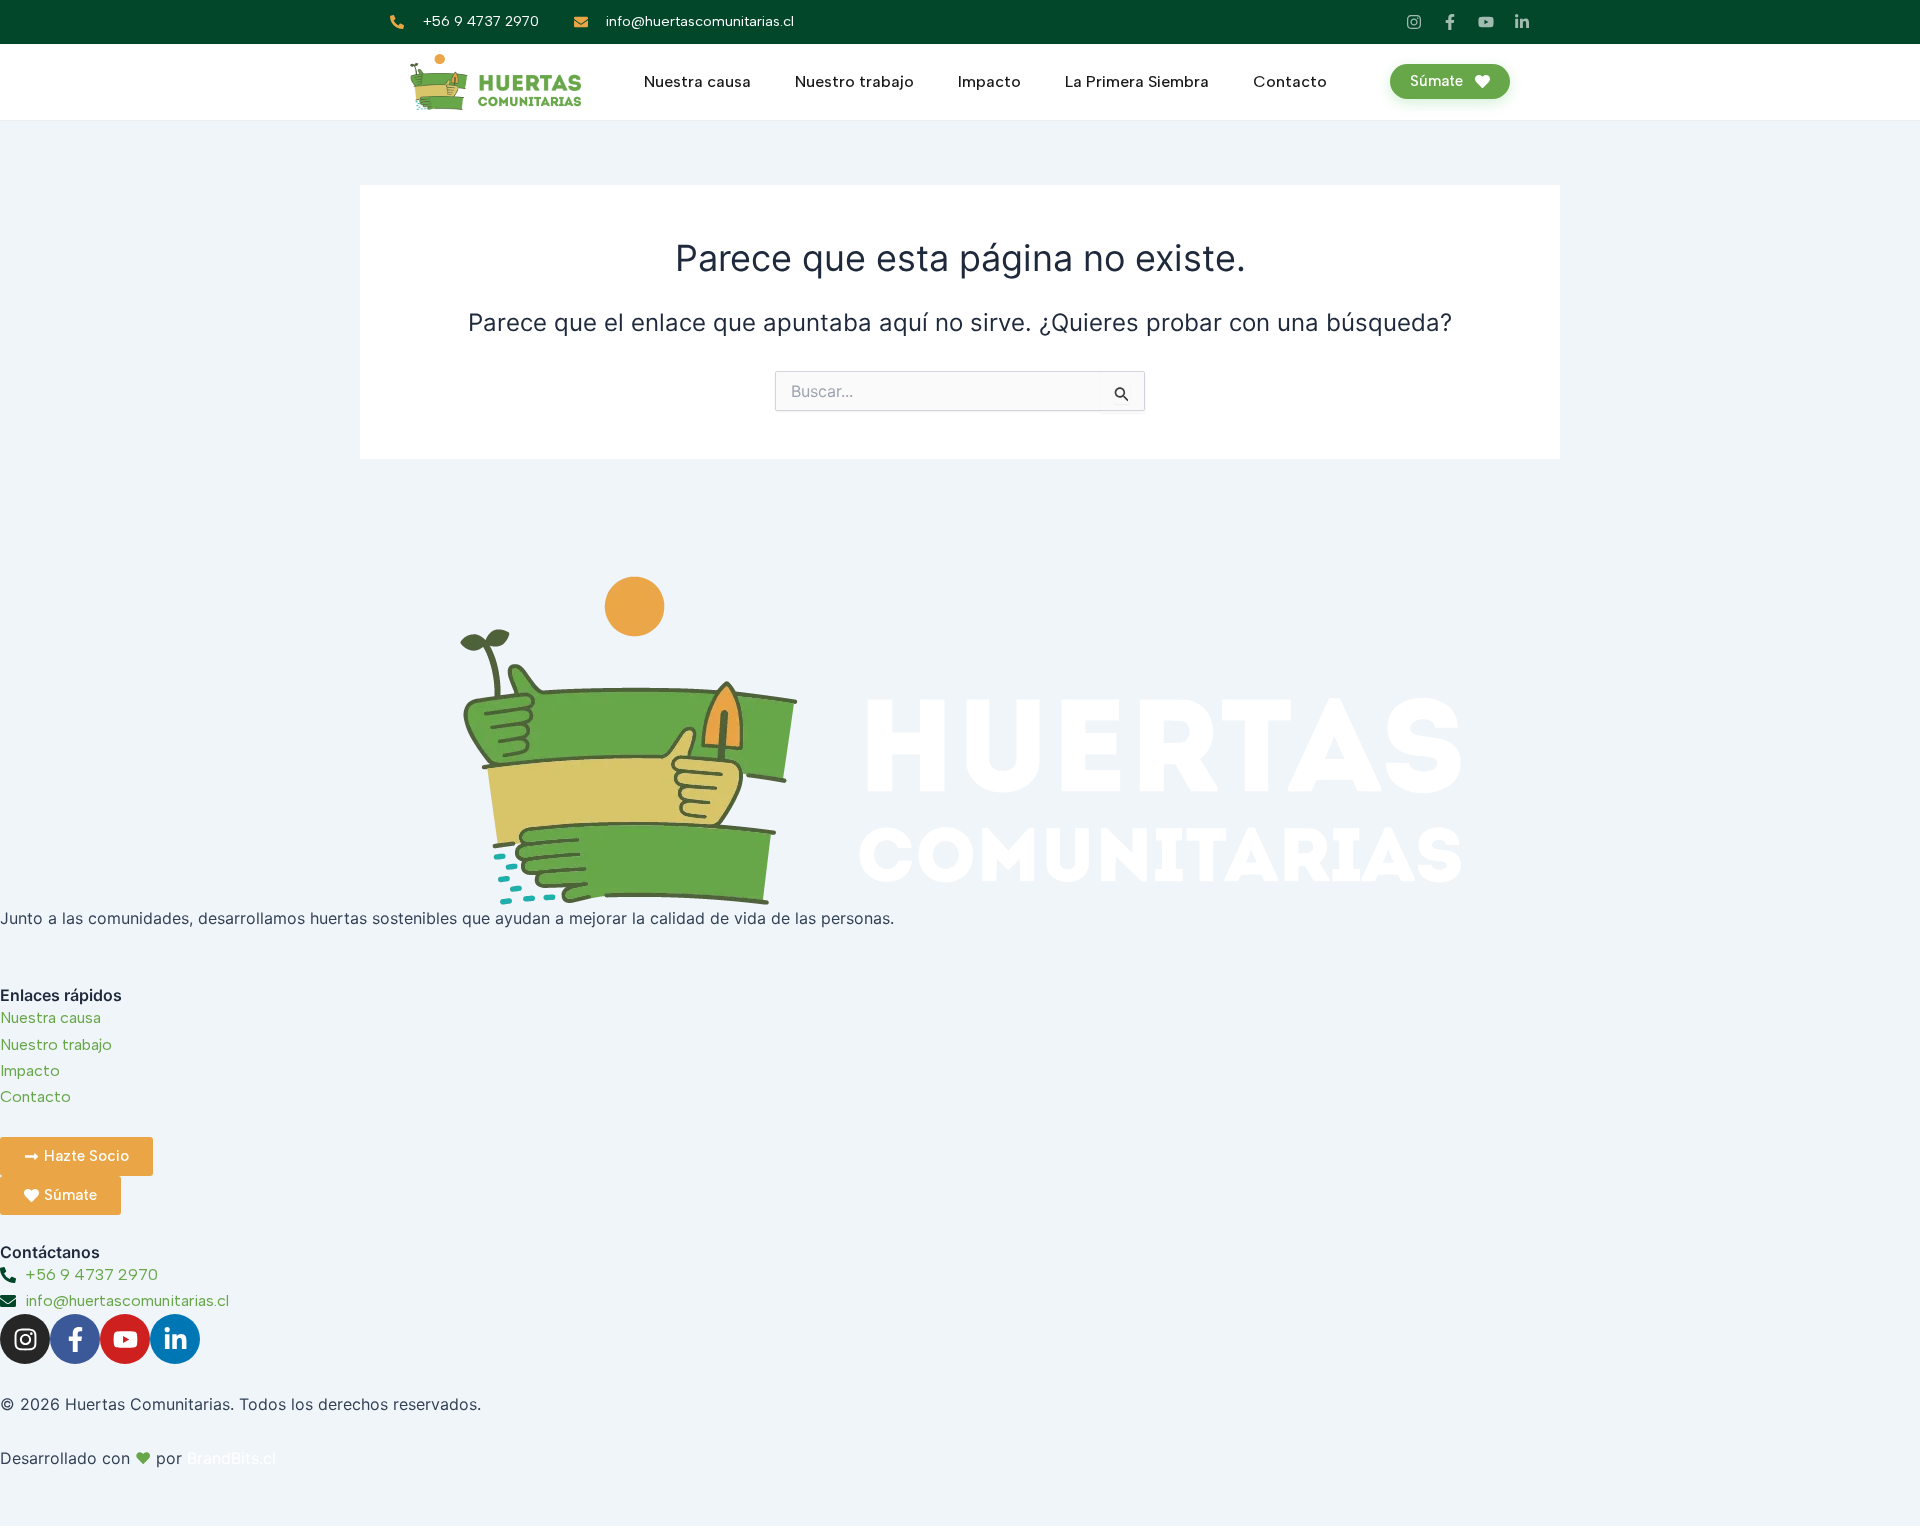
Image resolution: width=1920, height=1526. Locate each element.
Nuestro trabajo (854, 81)
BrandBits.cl (231, 1458)
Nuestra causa (697, 81)
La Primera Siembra (1137, 81)
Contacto (1290, 81)
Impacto (989, 81)
